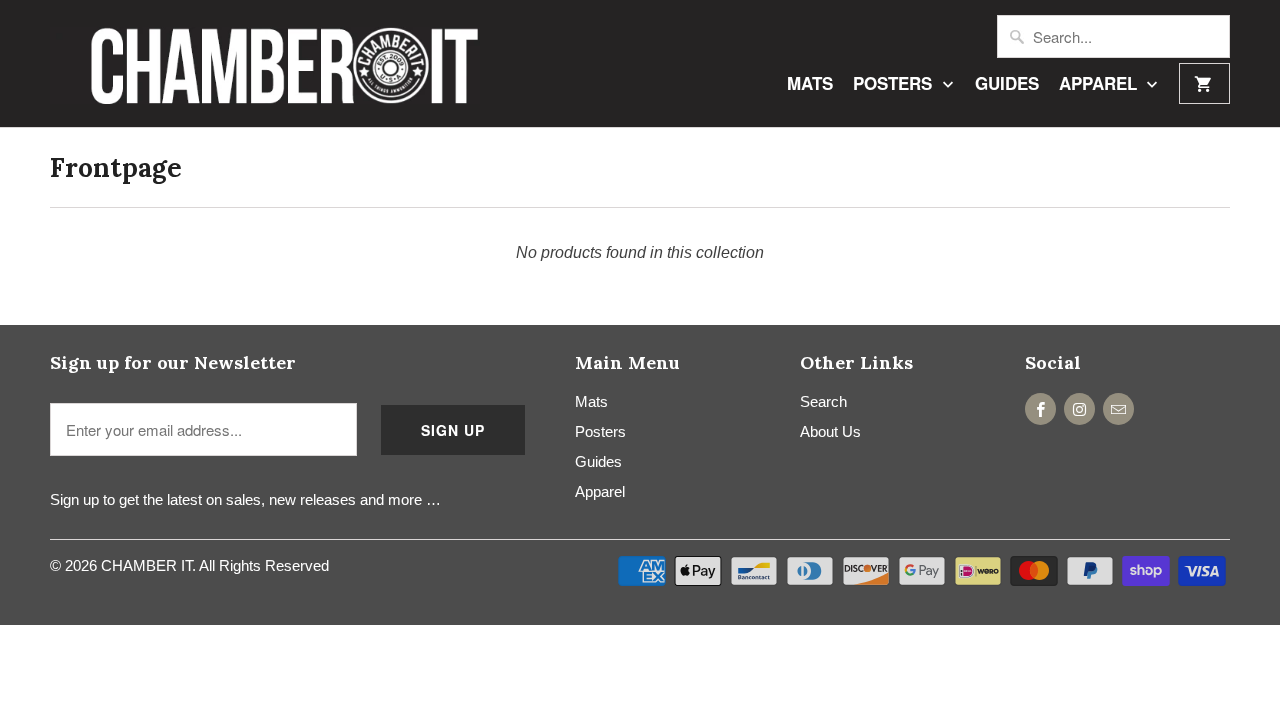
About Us (830, 431)
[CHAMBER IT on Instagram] (1079, 409)
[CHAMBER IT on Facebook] (1040, 409)
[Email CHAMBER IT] (1118, 409)
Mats (810, 84)
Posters (895, 84)
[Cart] (1204, 83)
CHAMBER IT (146, 565)
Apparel (1100, 84)
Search (823, 401)
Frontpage (116, 167)
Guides (1007, 84)
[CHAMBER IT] (265, 63)
